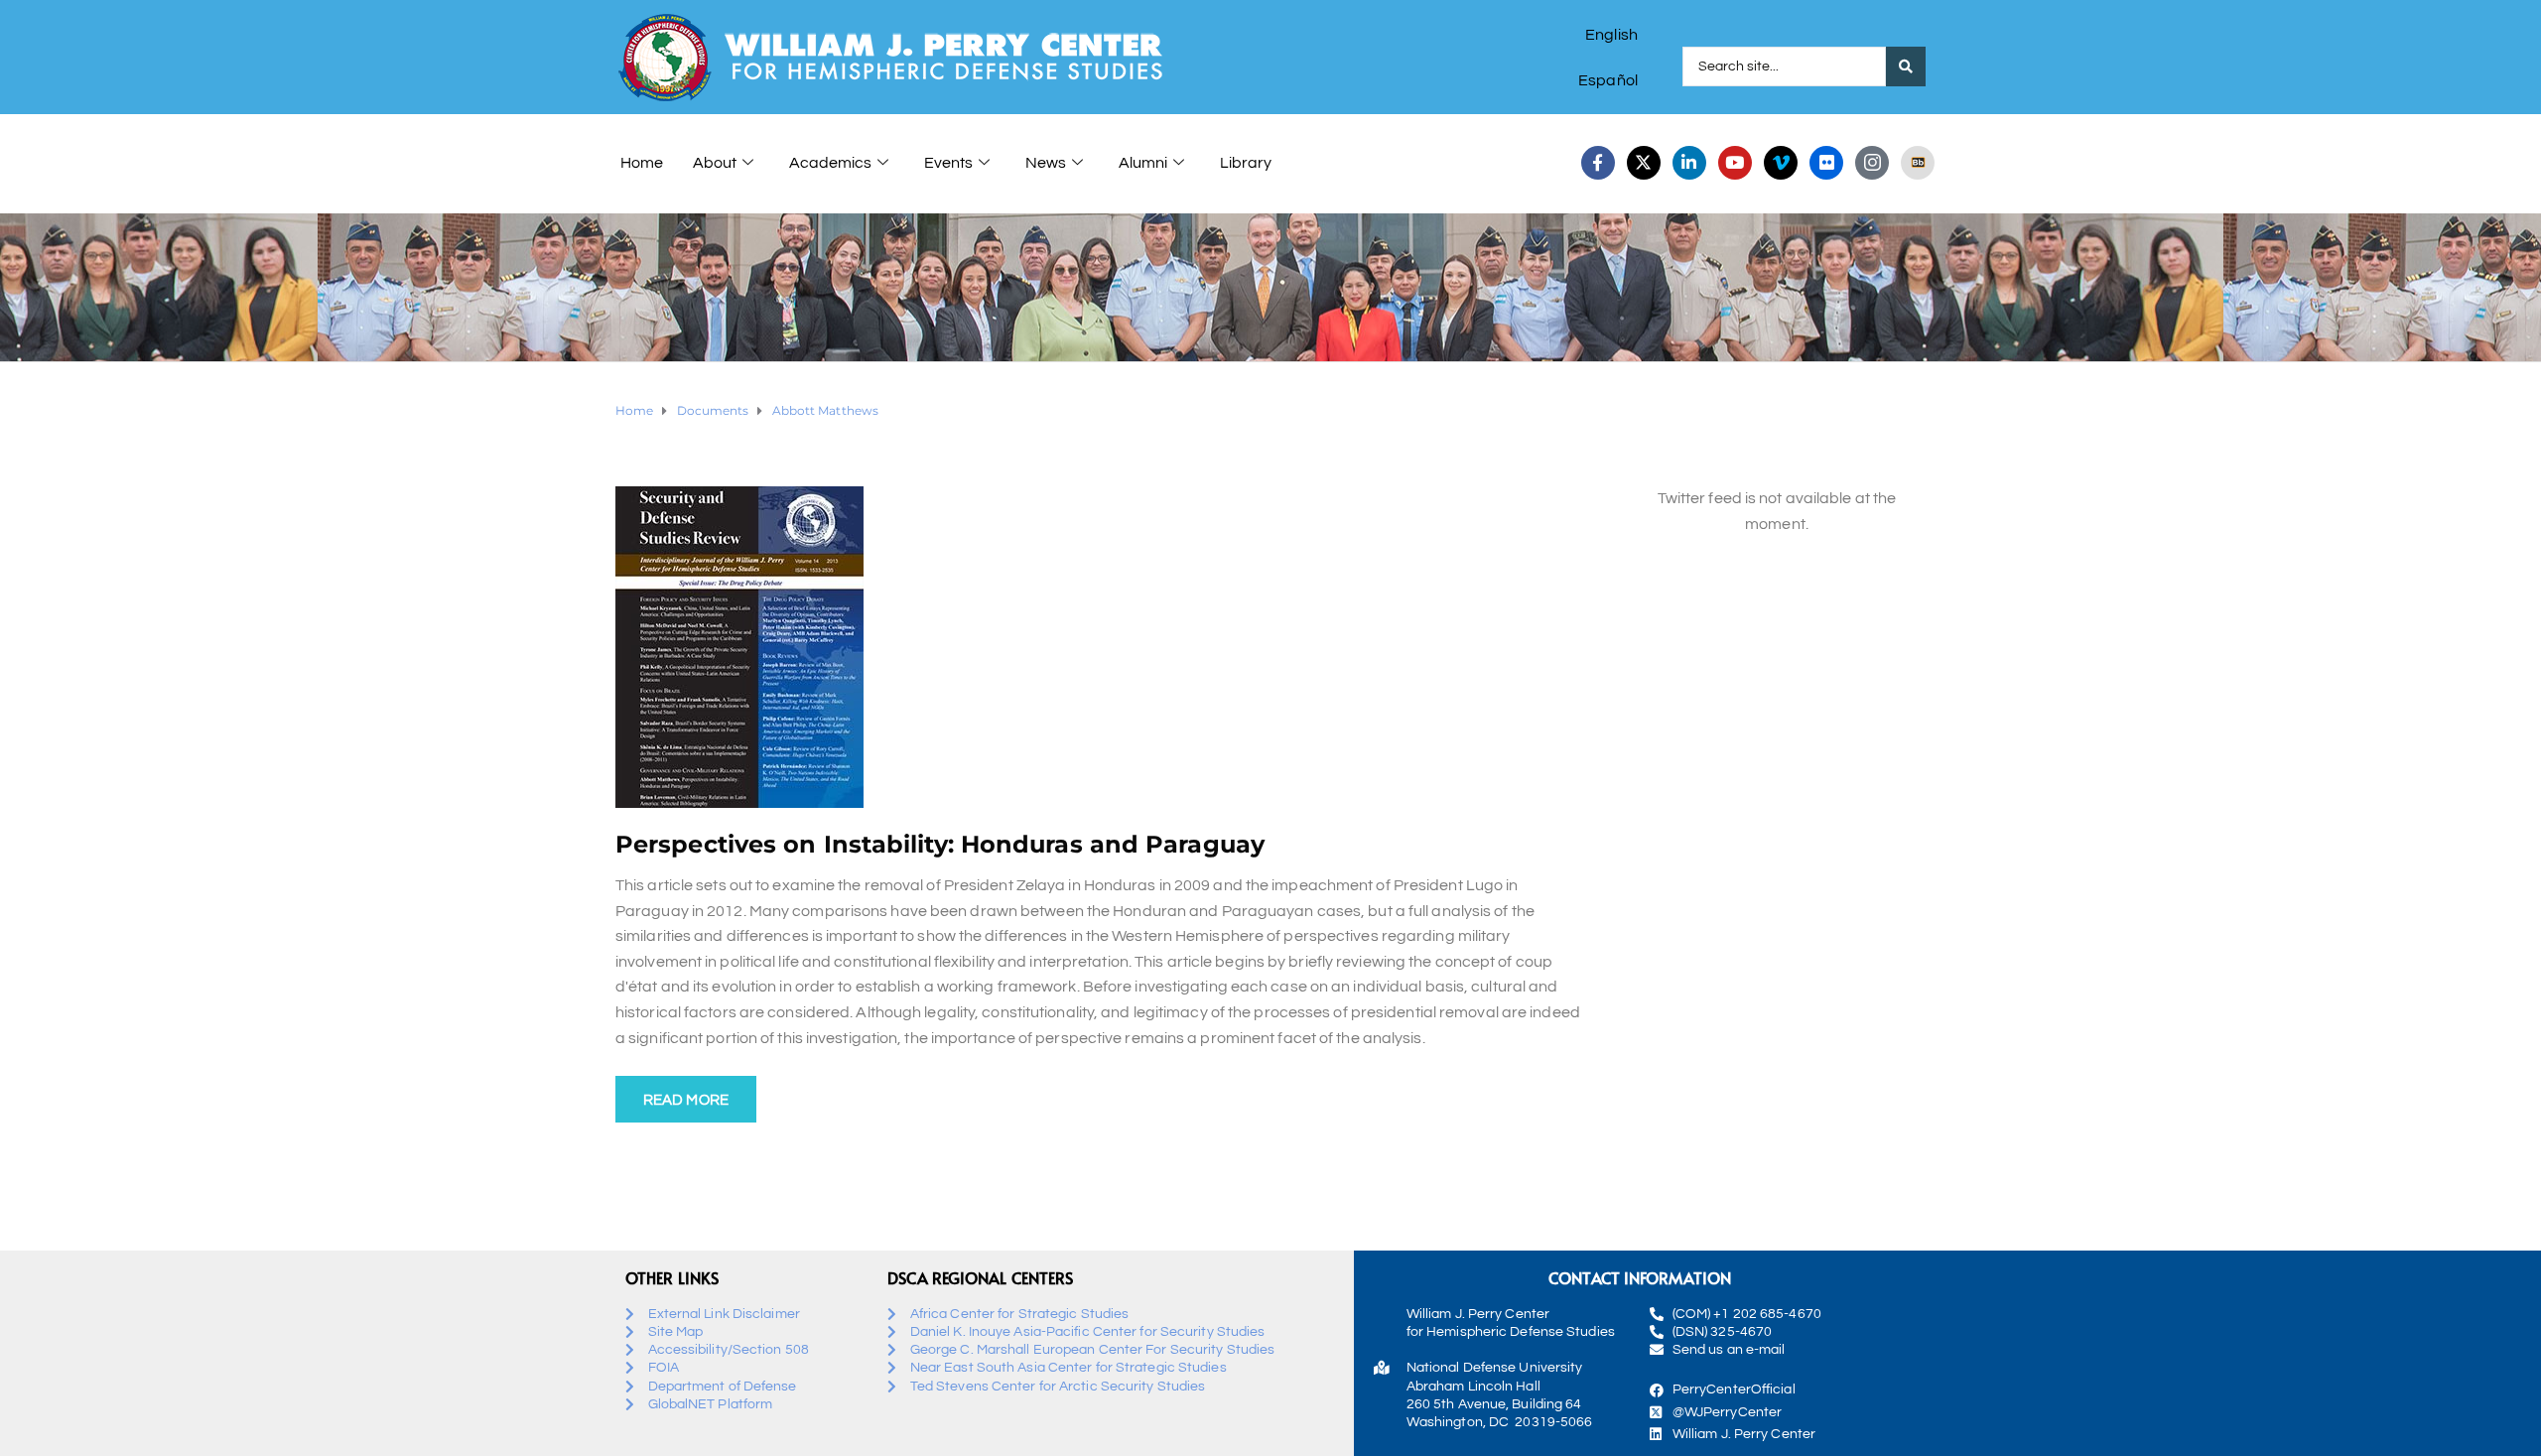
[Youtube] (1735, 163)
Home (642, 163)
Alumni (1143, 163)
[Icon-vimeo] (1781, 163)
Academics (830, 163)
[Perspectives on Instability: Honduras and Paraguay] (739, 646)
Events (948, 163)
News (1046, 163)
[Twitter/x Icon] (1644, 163)
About (715, 163)
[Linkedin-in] (1689, 163)
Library (1246, 163)
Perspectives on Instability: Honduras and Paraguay (940, 844)
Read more (686, 1100)
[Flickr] (1826, 163)
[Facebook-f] (1598, 163)
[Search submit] (1906, 66)
